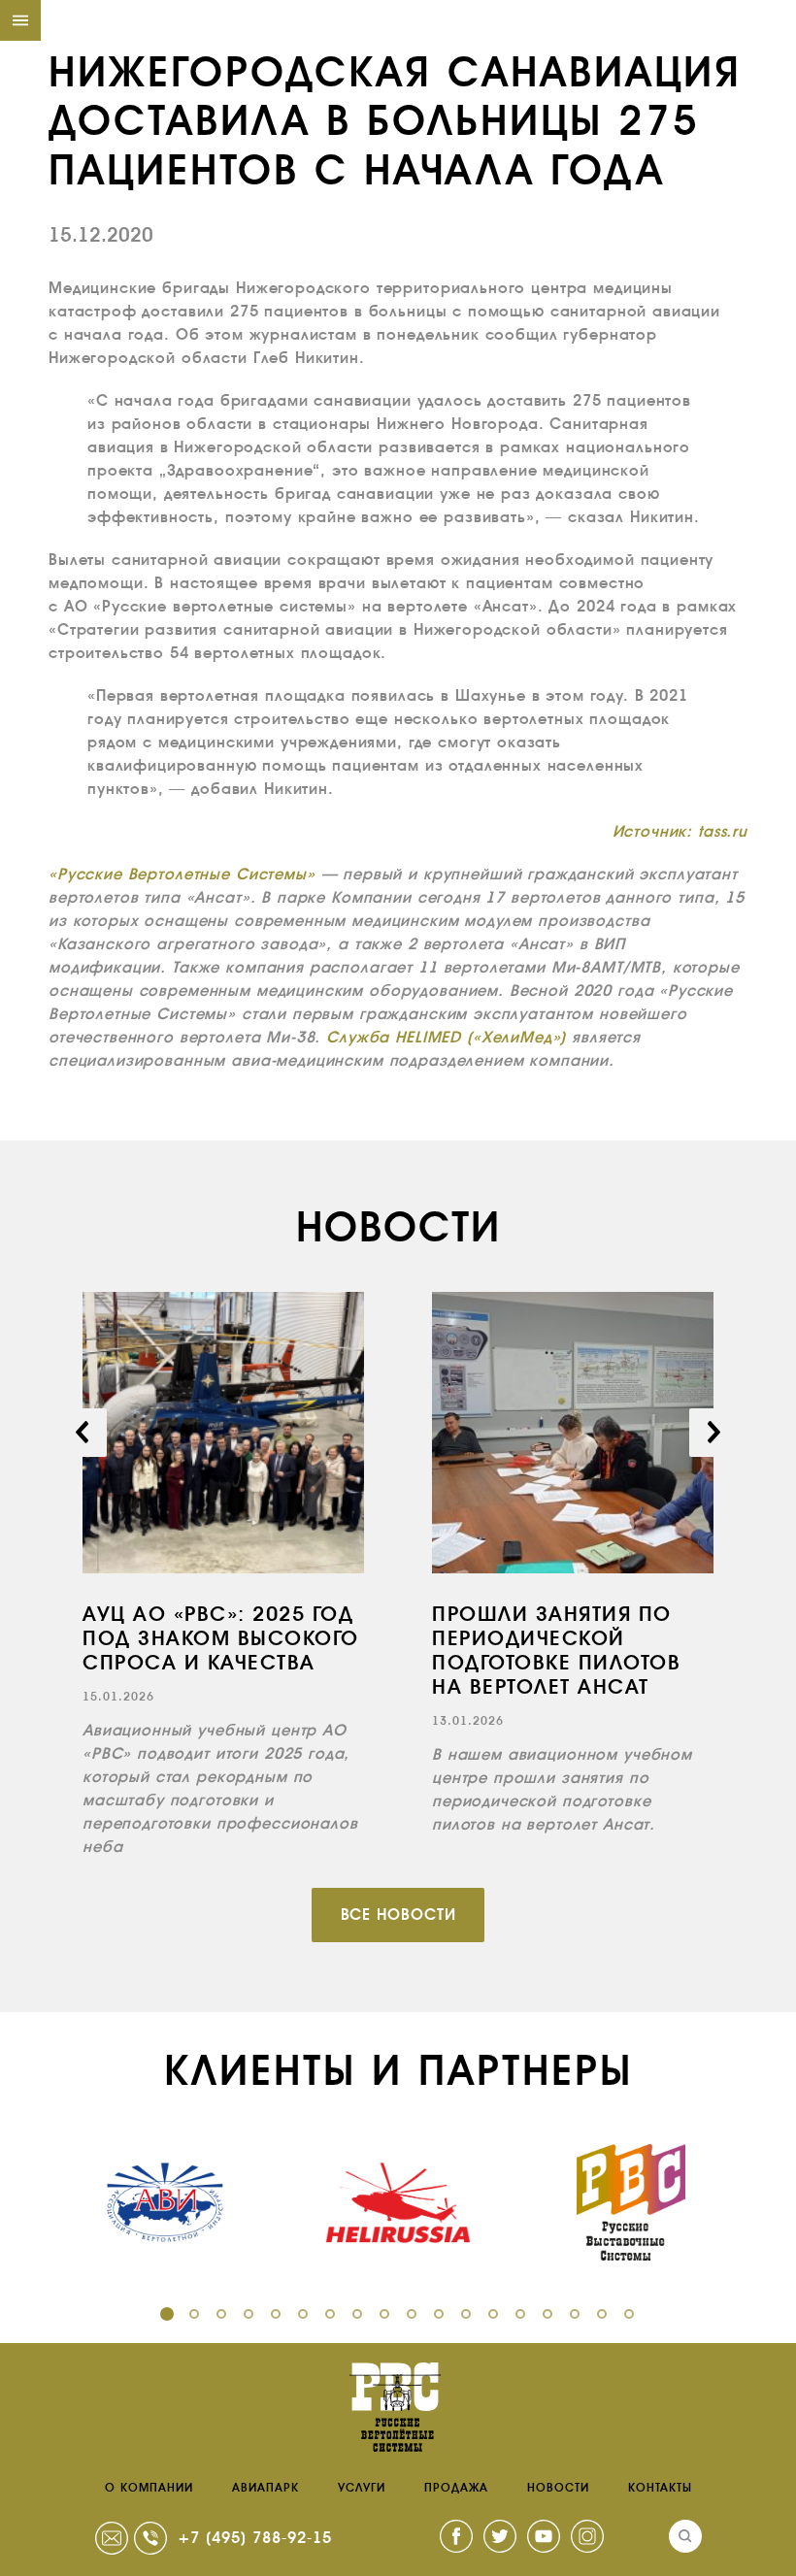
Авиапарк (265, 2488)
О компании (149, 2488)
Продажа (456, 2488)
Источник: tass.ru (680, 831)
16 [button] (575, 2314)
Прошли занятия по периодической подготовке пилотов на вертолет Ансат (556, 1651)
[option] (223, 1575)
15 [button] (547, 2314)
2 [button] (194, 2314)
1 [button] (167, 2314)
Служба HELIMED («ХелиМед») (446, 1037)
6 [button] (303, 2314)
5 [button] (276, 2314)
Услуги (362, 2488)
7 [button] (330, 2314)
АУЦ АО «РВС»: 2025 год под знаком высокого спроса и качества (221, 1638)
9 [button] (384, 2314)
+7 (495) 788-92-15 (255, 2538)
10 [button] (412, 2314)
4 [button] (249, 2314)
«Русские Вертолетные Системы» (182, 874)
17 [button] (602, 2314)
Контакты (660, 2488)
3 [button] (221, 2314)
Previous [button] (83, 1433)
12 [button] (466, 2314)
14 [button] (520, 2314)
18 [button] (629, 2314)
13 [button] (493, 2314)
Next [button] (713, 1433)
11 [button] (439, 2314)
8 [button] (357, 2314)
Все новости (398, 1915)
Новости (558, 2488)
